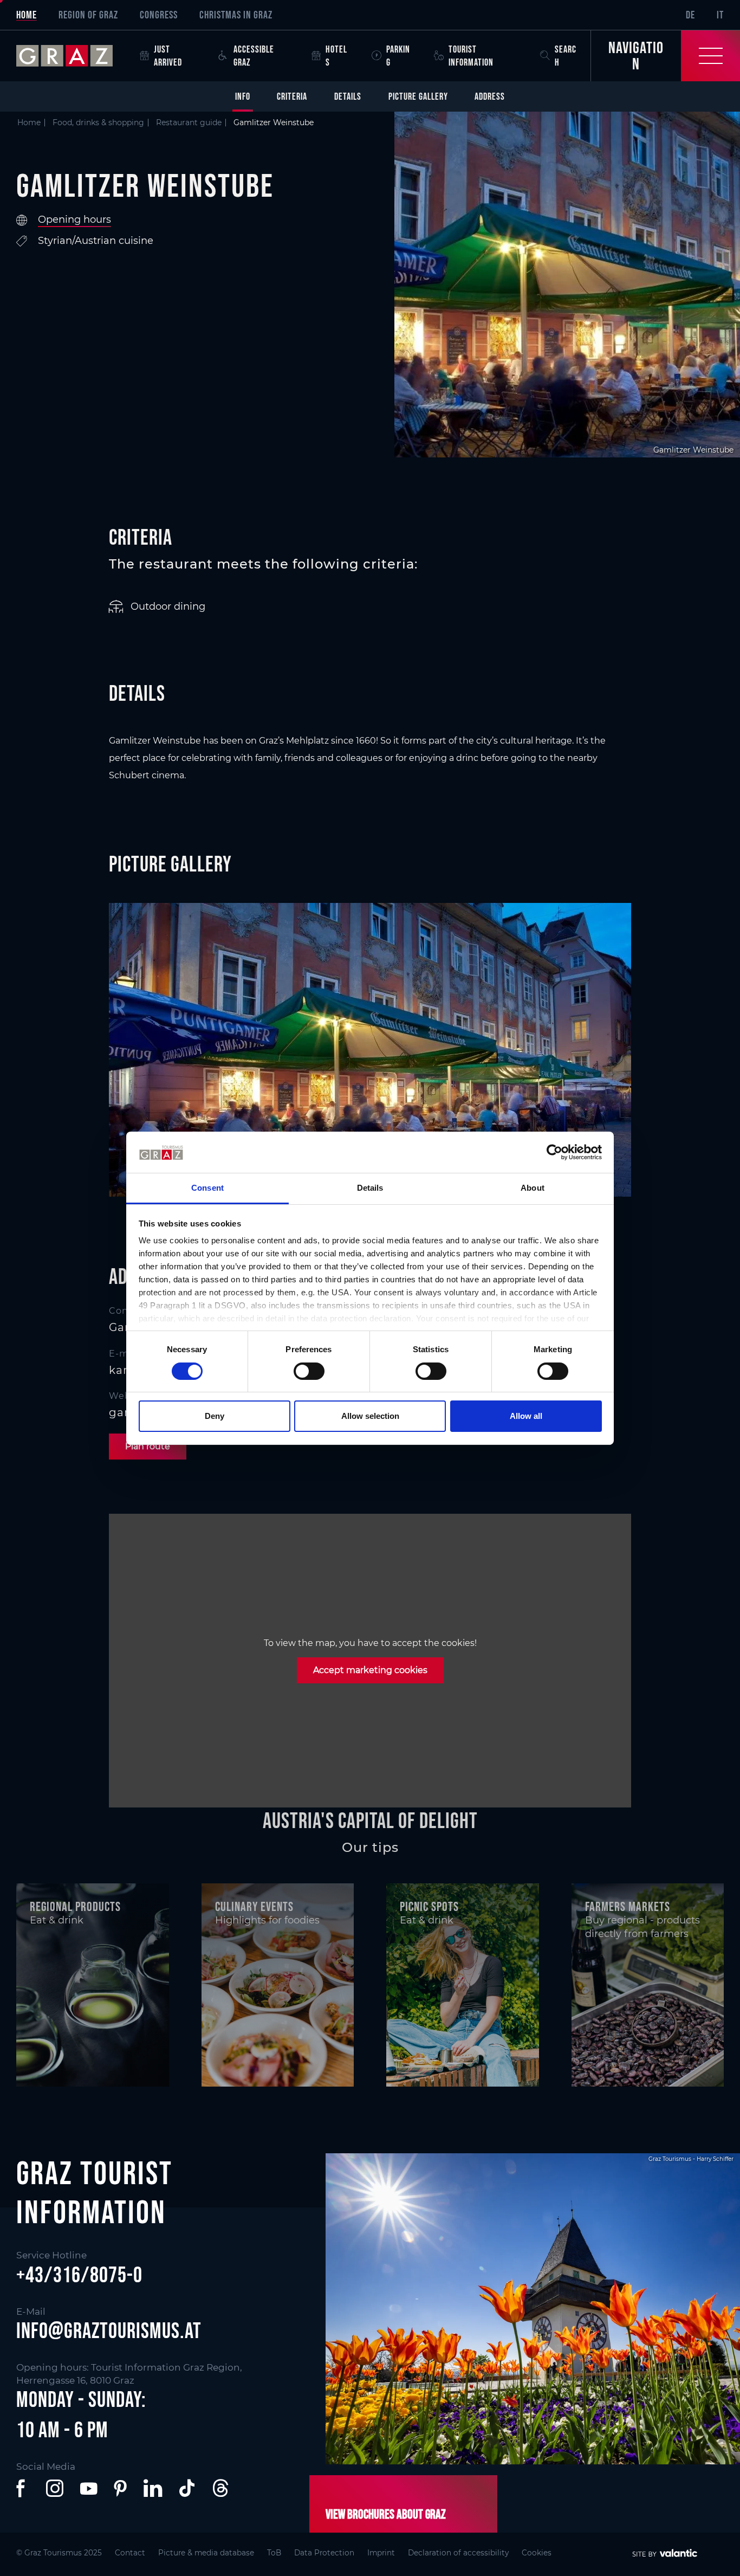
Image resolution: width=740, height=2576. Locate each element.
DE (690, 15)
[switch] (309, 1371)
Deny (215, 1416)
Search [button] (566, 56)
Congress (159, 15)
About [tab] (533, 1188)
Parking (398, 56)
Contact (130, 2553)
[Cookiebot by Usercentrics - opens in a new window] (554, 1152)
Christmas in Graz (236, 15)
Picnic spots (429, 1906)
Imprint (381, 2553)
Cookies (537, 2553)
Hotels (336, 56)
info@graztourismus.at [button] (109, 2330)
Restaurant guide (189, 122)
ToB (274, 2553)
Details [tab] (370, 1188)
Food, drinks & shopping (98, 122)
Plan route (148, 1446)
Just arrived (168, 56)
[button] (23, 2488)
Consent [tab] (207, 1188)
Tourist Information (471, 56)
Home (27, 15)
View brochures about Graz (386, 2514)
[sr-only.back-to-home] (73, 56)
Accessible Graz (254, 56)
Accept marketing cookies (370, 1670)
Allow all (526, 1416)
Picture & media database (206, 2553)
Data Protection (324, 2553)
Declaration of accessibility (458, 2553)
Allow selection (370, 1416)
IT (720, 15)
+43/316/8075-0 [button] (79, 2275)
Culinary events (254, 1906)
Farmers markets (628, 1906)
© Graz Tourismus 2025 (59, 2553)
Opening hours (74, 219)
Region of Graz (88, 15)
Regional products (75, 1906)
